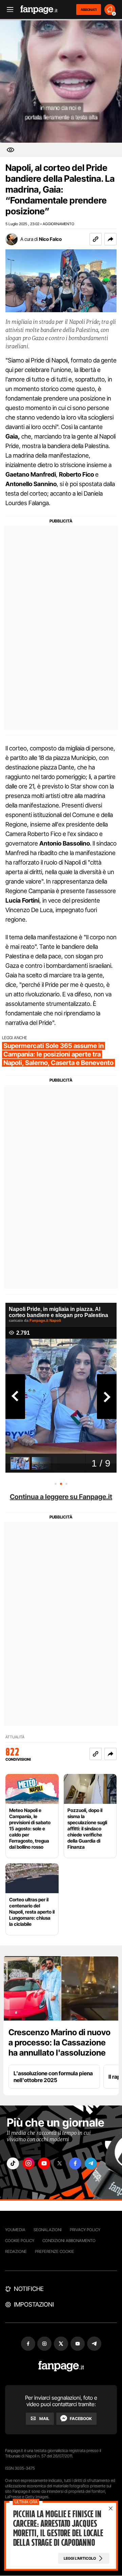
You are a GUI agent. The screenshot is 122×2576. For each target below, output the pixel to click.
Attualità (15, 1737)
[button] (110, 239)
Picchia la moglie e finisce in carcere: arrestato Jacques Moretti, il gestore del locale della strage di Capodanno (58, 2528)
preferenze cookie (55, 2251)
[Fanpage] (61, 2366)
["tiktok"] (13, 2163)
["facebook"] (75, 2163)
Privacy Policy (85, 2230)
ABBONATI (89, 10)
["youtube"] (44, 2163)
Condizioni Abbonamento (69, 2241)
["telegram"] (91, 2163)
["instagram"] (28, 2163)
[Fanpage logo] (39, 10)
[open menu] (8, 10)
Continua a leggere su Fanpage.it (61, 1497)
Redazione (16, 2251)
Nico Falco (50, 239)
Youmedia (15, 2230)
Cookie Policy (20, 2241)
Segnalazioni (48, 2230)
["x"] (60, 2163)
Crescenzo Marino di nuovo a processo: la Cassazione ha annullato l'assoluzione (59, 2042)
